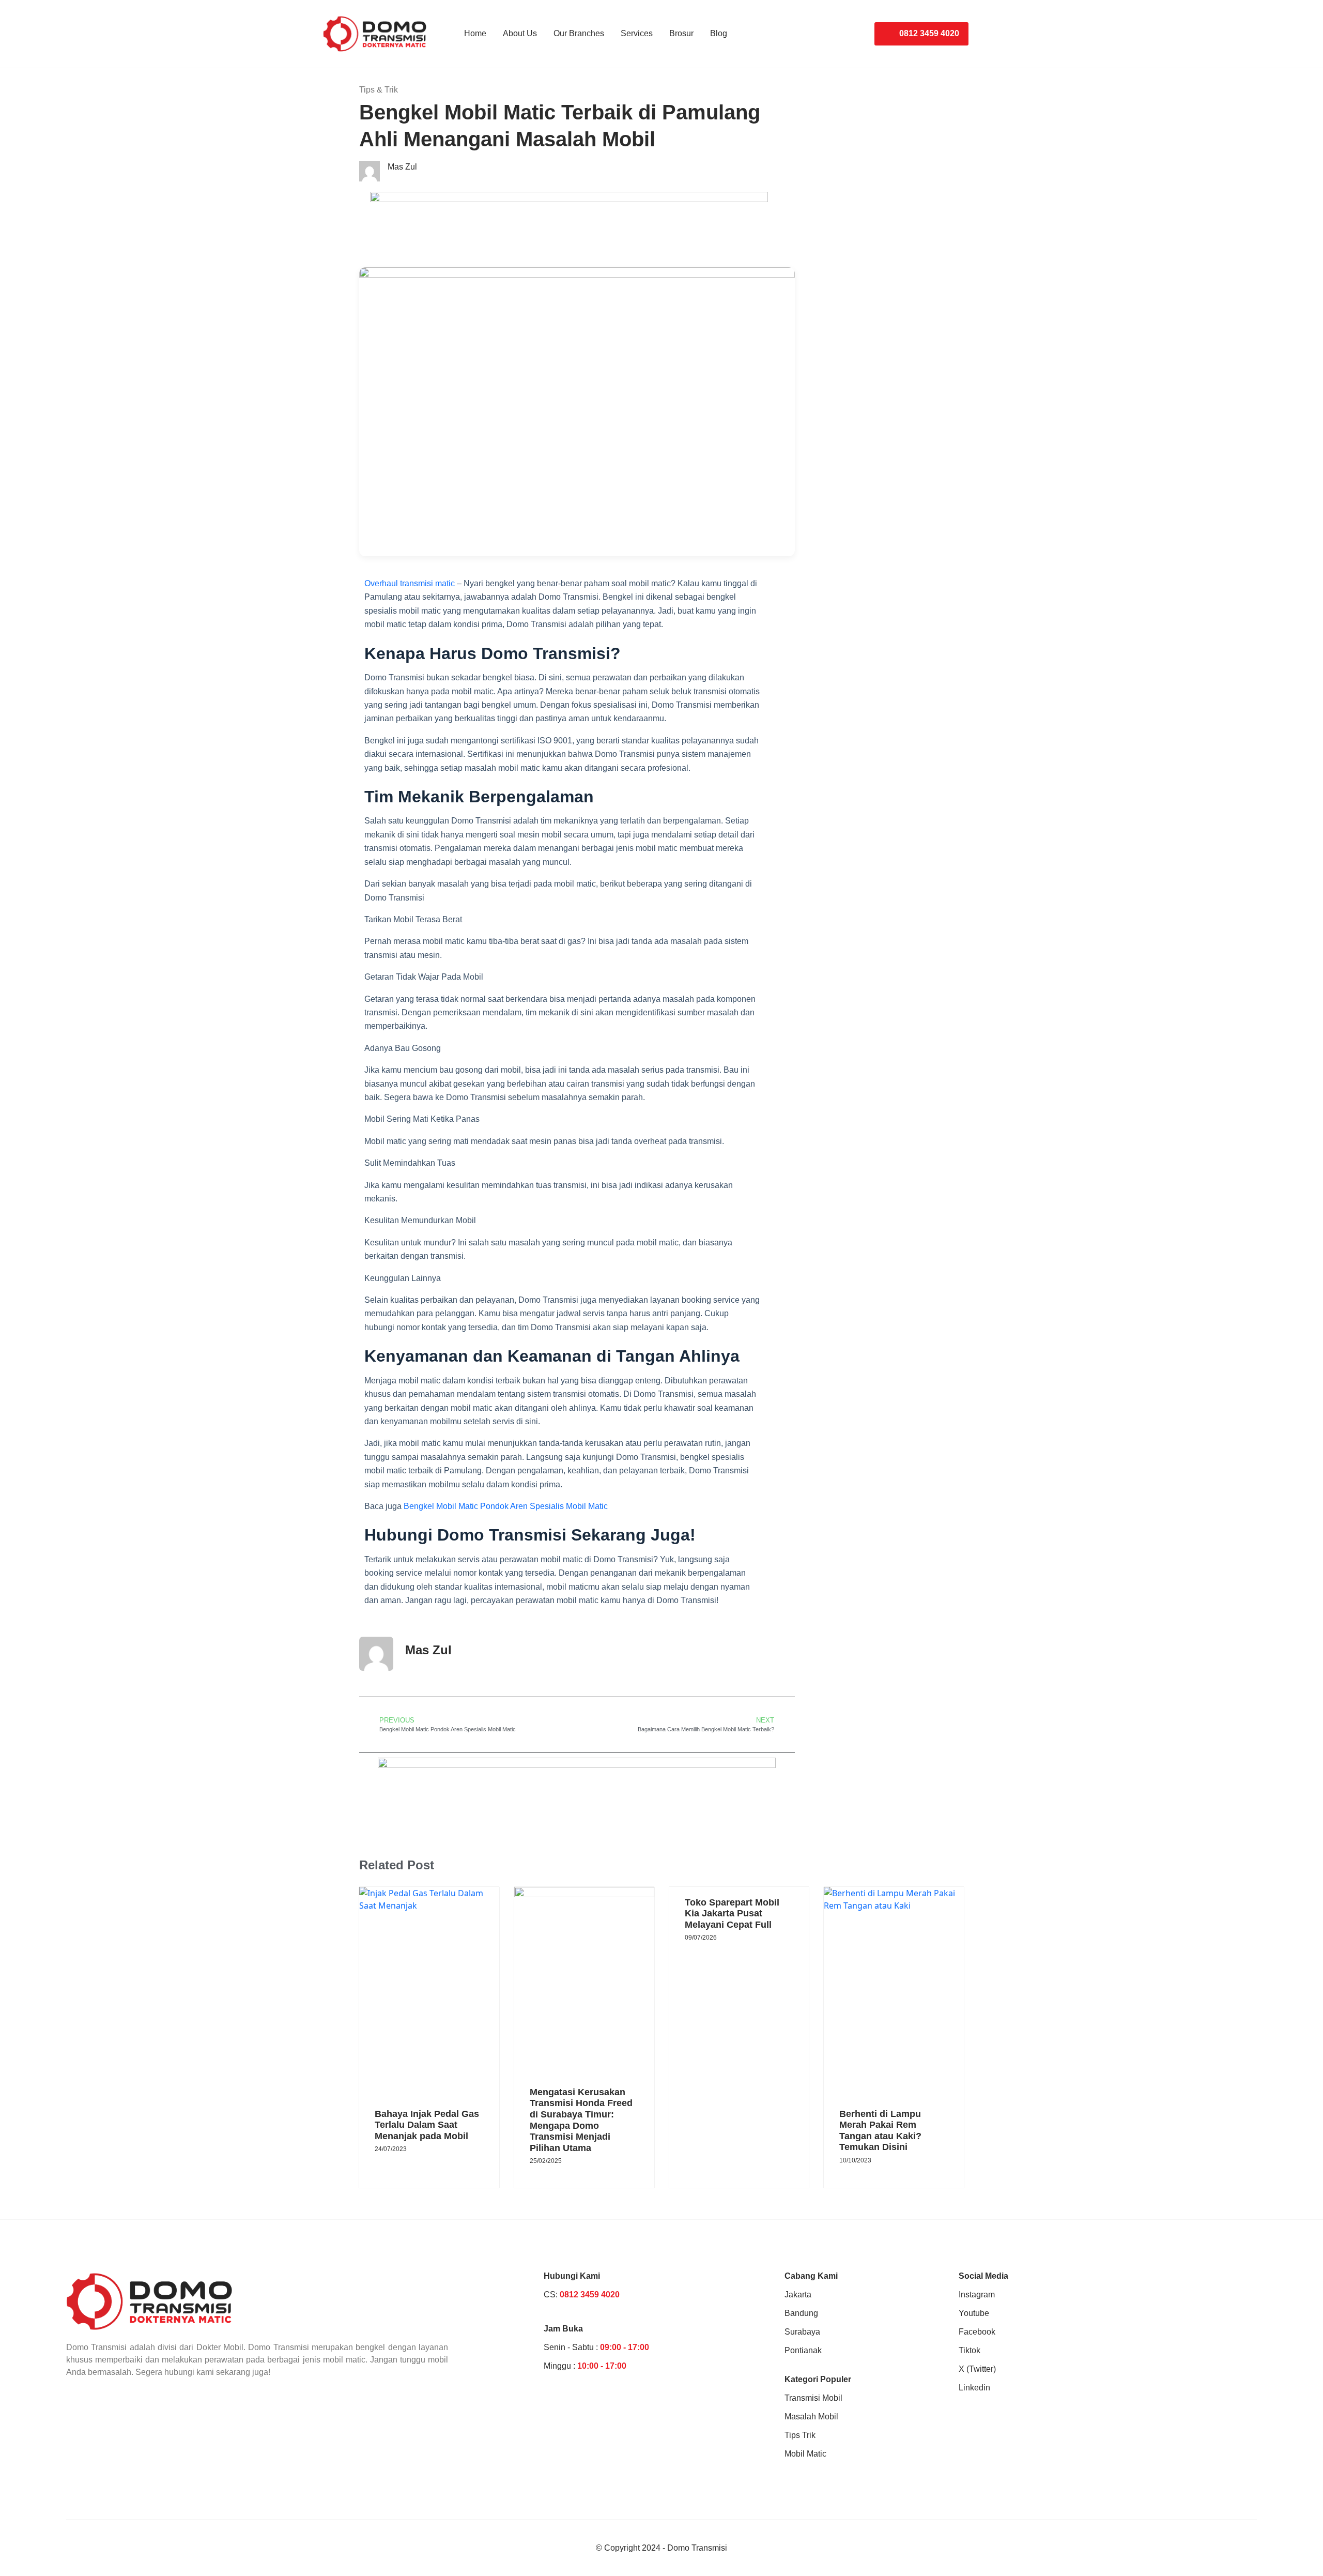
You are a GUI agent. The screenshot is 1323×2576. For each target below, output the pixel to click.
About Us (520, 33)
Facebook (977, 2332)
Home (475, 33)
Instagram (977, 2295)
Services (637, 33)
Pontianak (803, 2350)
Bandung (801, 2313)
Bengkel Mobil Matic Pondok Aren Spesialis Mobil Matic (506, 1506)
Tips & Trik (379, 90)
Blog (719, 33)
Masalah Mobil (811, 2417)
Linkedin (974, 2388)
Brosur (681, 33)
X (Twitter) (977, 2369)
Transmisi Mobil (813, 2398)
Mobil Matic (805, 2454)
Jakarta (798, 2295)
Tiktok (970, 2350)
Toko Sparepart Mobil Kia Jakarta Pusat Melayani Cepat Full (732, 1914)
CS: (582, 2295)
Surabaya (802, 2332)
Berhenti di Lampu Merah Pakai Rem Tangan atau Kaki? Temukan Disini (880, 2131)
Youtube (974, 2313)
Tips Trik (800, 2435)
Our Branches (579, 33)
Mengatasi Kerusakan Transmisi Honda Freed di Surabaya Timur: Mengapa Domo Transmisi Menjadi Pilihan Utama (581, 2120)
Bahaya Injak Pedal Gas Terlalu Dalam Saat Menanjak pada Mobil (427, 2125)
